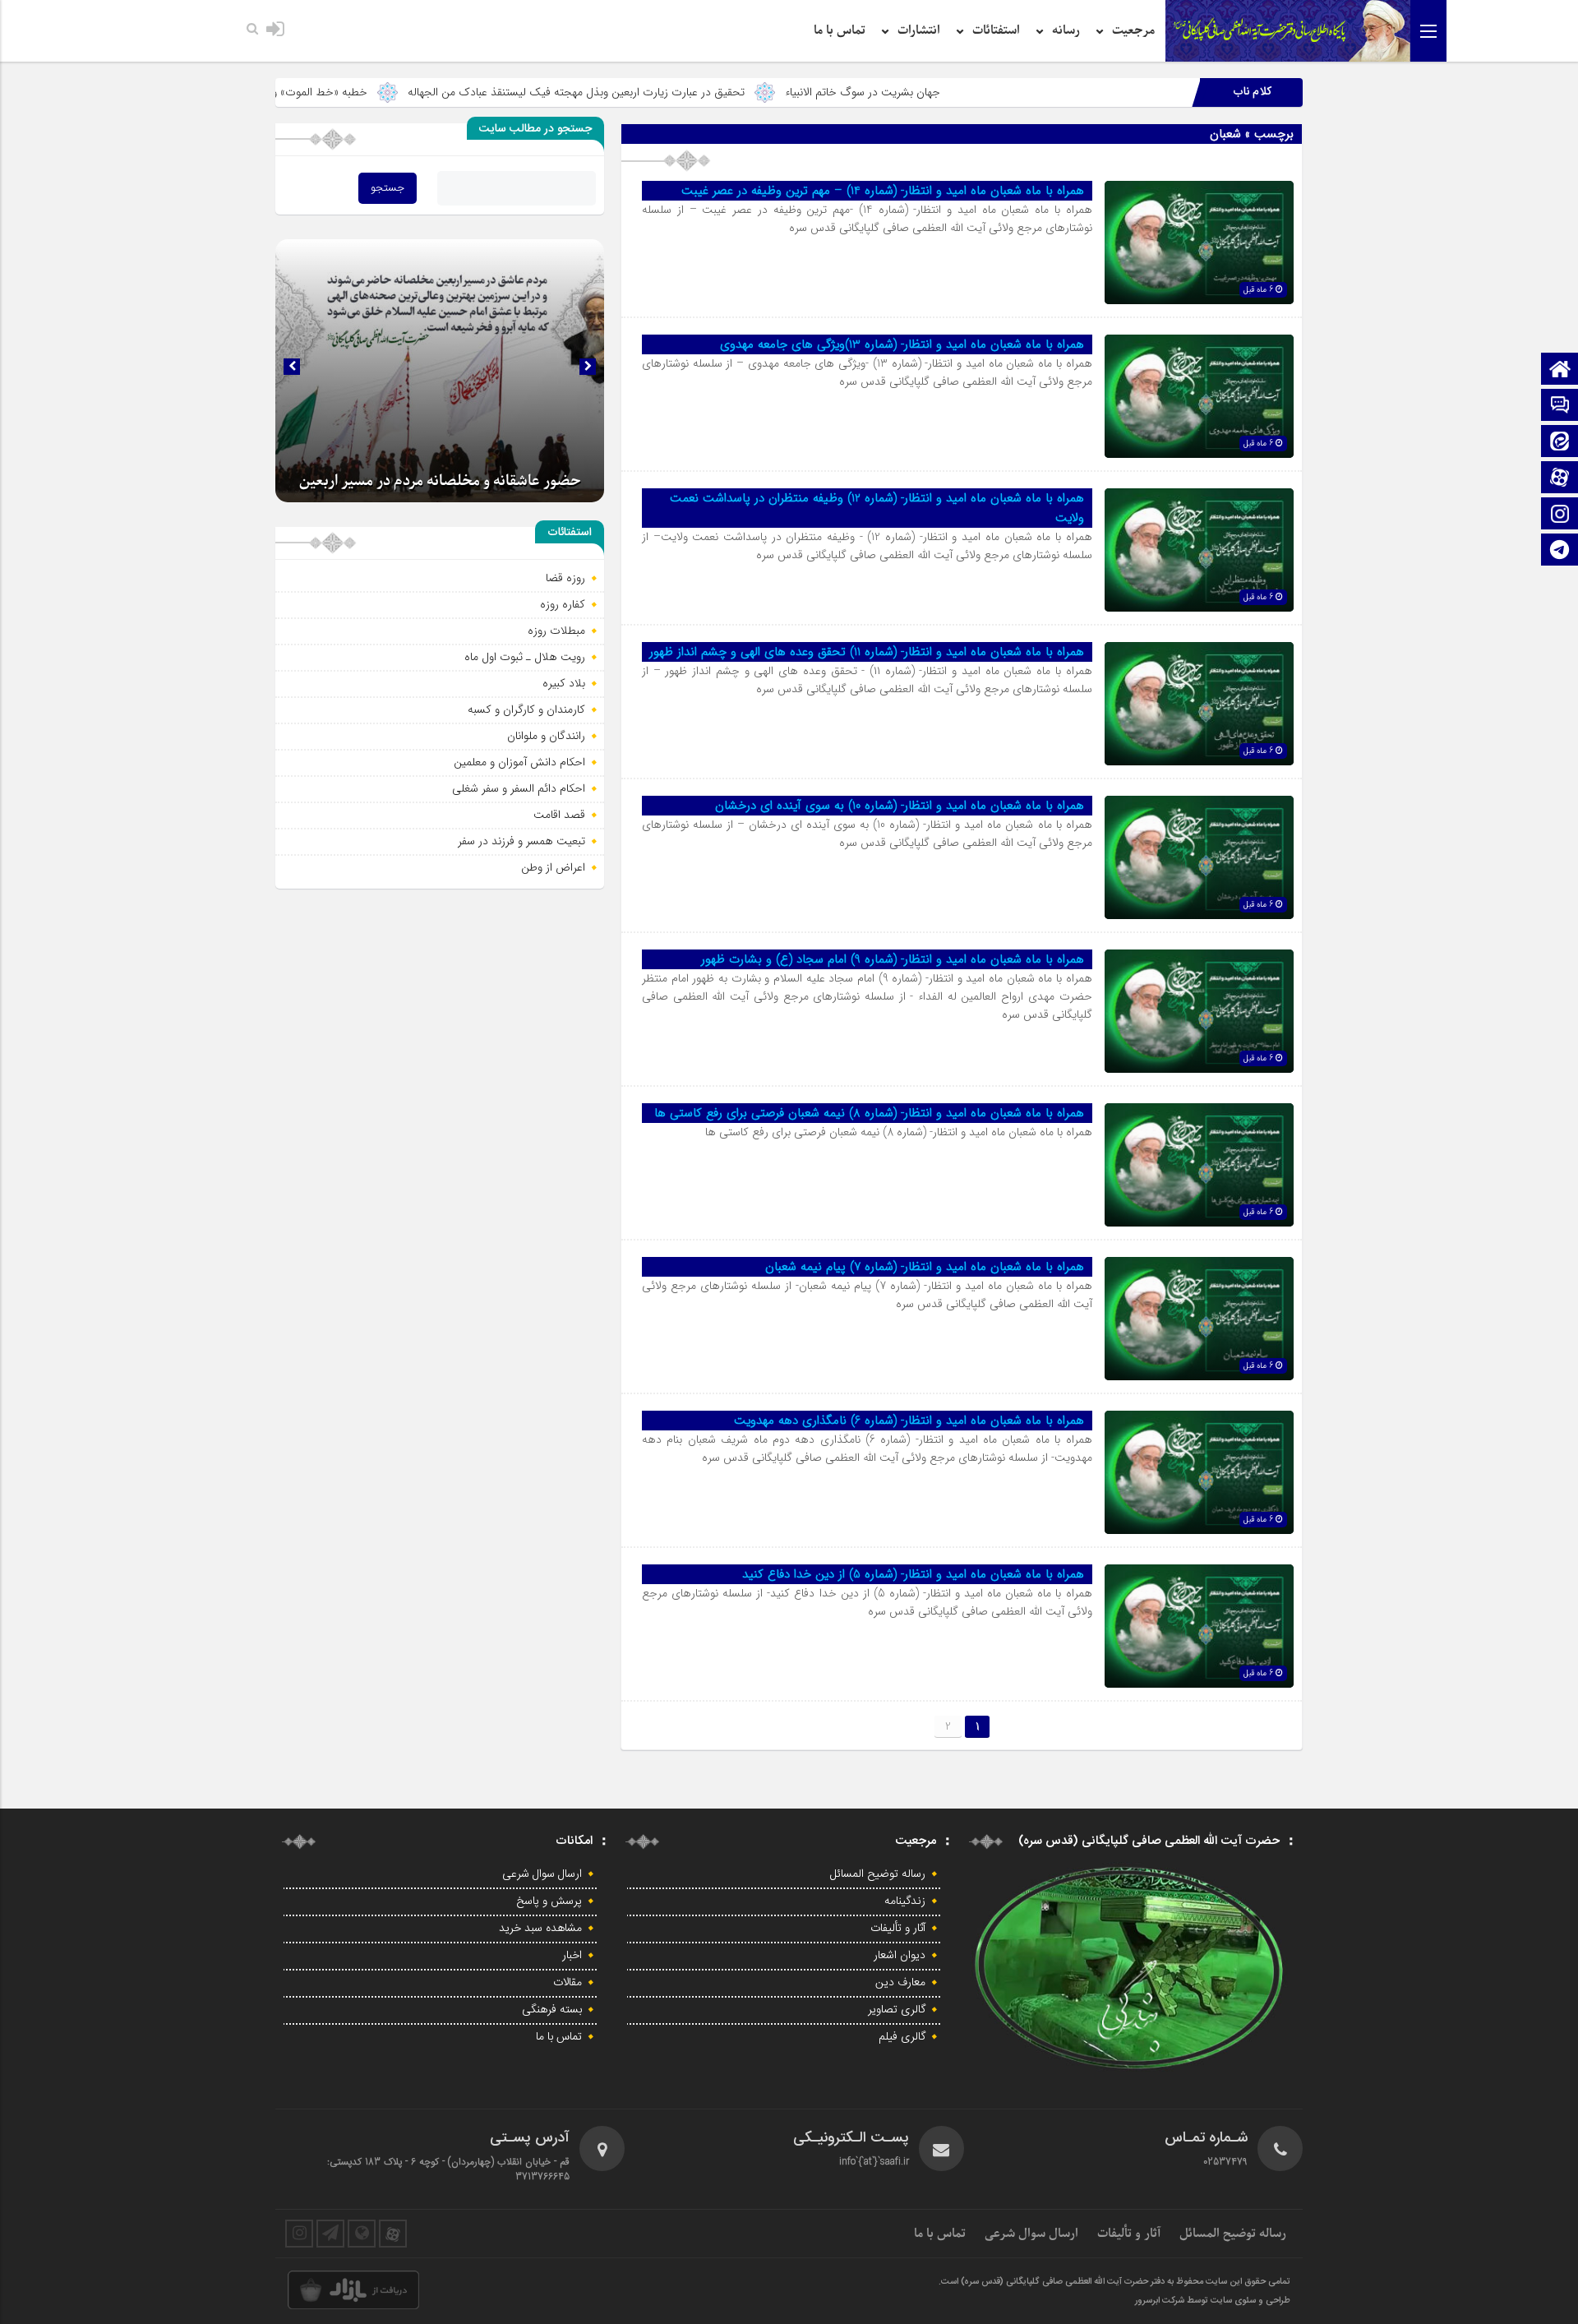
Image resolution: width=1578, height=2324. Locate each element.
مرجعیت (1133, 30)
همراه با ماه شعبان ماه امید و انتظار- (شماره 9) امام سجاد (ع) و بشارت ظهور (893, 959)
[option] (440, 371)
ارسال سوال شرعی (542, 1874)
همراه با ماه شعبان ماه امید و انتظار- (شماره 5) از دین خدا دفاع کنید (913, 1574)
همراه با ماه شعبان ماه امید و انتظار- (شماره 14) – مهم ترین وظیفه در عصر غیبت (883, 191)
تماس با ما (840, 30)
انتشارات (919, 30)
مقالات (568, 1983)
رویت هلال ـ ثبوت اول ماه (525, 657)
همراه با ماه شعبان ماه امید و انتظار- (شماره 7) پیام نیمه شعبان (925, 1267)
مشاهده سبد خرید (540, 1929)
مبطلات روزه (556, 631)
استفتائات (996, 30)
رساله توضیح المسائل (878, 1874)
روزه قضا (565, 578)
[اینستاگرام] (1560, 515)
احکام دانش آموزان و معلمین (519, 762)
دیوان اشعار (900, 1956)
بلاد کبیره (564, 683)
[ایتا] (1560, 443)
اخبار (572, 1956)
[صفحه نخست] (1560, 370)
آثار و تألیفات (898, 1929)
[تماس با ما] (1560, 407)
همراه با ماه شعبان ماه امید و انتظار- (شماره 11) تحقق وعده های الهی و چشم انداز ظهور (867, 652)
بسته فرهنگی (552, 2010)
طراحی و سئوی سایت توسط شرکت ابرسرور (1213, 2301)
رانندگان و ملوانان (546, 736)
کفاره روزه (563, 604)
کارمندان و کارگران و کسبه (526, 709)
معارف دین (900, 1983)
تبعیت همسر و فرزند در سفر (521, 841)
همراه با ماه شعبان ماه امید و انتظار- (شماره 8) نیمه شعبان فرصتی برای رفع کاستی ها (869, 1113)
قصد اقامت (559, 815)
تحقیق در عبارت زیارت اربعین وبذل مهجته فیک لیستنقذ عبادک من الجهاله (713, 92)
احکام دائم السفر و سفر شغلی (519, 788)
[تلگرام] (1560, 551)
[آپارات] (1560, 479)
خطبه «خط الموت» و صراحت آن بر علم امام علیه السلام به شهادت (353, 92)
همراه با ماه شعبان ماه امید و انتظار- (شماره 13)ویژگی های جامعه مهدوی (902, 344)
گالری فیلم (902, 2037)
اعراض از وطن (553, 867)
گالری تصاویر (897, 2010)
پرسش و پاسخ (549, 1901)
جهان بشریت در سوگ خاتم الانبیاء (999, 92)
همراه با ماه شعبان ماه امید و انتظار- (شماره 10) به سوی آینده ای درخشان (900, 806)
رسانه (1066, 30)
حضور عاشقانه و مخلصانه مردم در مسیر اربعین (440, 481)
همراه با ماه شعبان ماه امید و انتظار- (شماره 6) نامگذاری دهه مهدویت (909, 1421)
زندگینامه (905, 1901)
